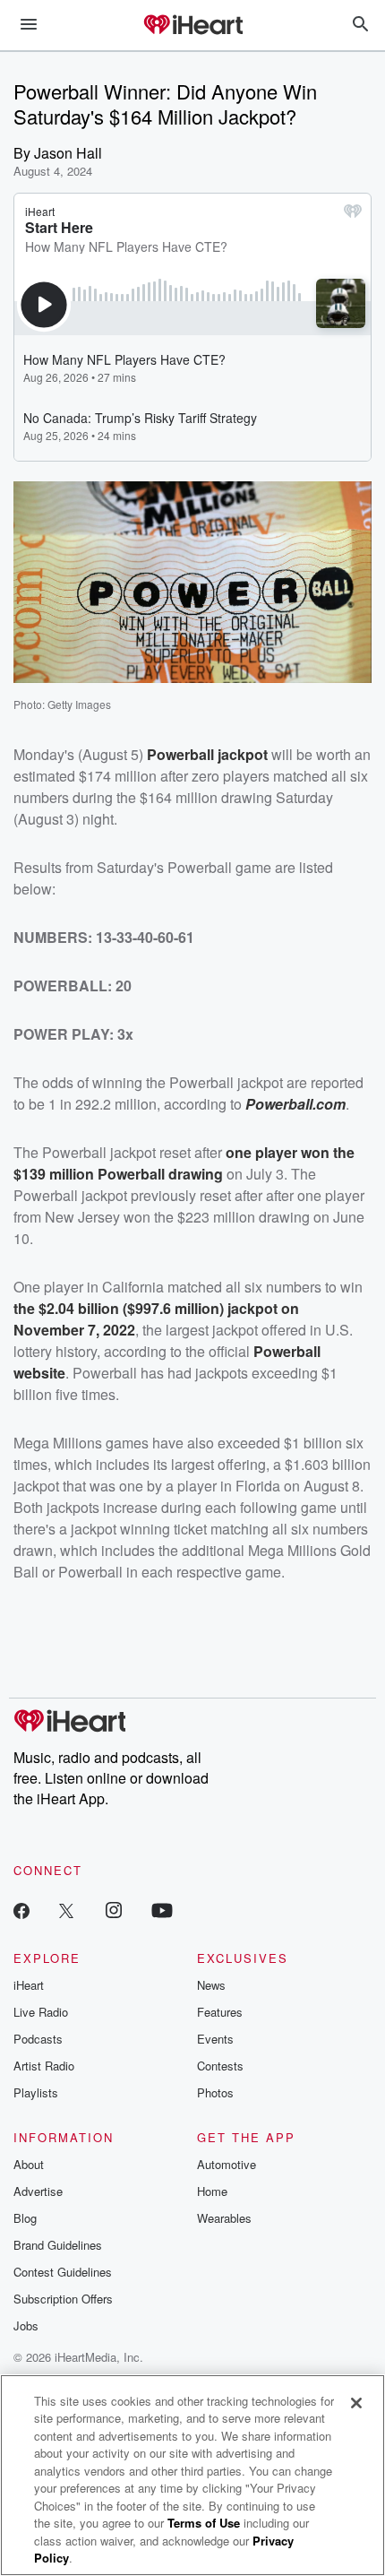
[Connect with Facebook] (21, 1910)
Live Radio (41, 2012)
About (29, 2164)
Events (215, 2039)
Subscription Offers (63, 2299)
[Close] (356, 2403)
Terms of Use (204, 2523)
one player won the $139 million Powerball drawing (184, 1163)
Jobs (26, 2325)
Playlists (36, 2092)
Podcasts (38, 2039)
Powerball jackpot (207, 754)
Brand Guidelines (58, 2245)
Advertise (38, 2191)
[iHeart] (192, 26)
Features (220, 2012)
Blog (25, 2218)
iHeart (29, 1985)
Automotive (227, 2164)
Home (212, 2191)
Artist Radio (44, 2066)
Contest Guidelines (63, 2272)
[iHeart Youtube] (162, 1910)
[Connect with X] (66, 1910)
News (211, 1985)
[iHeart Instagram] (114, 1910)
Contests (220, 2066)
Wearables (224, 2218)
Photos (215, 2092)
